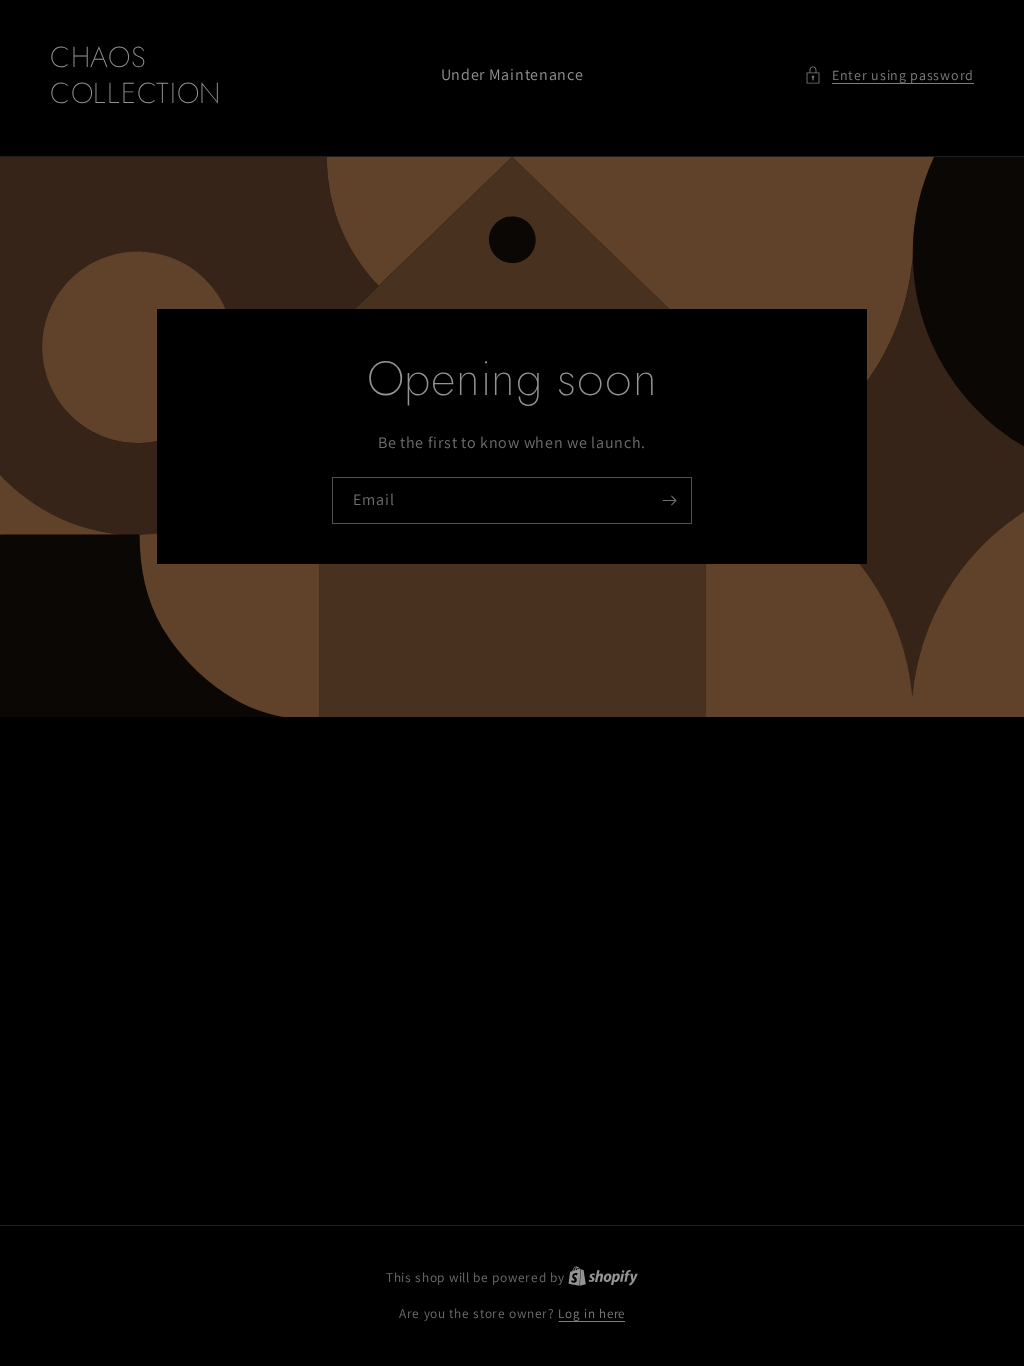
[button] (889, 75)
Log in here (591, 1313)
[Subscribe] (669, 500)
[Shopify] (603, 1277)
